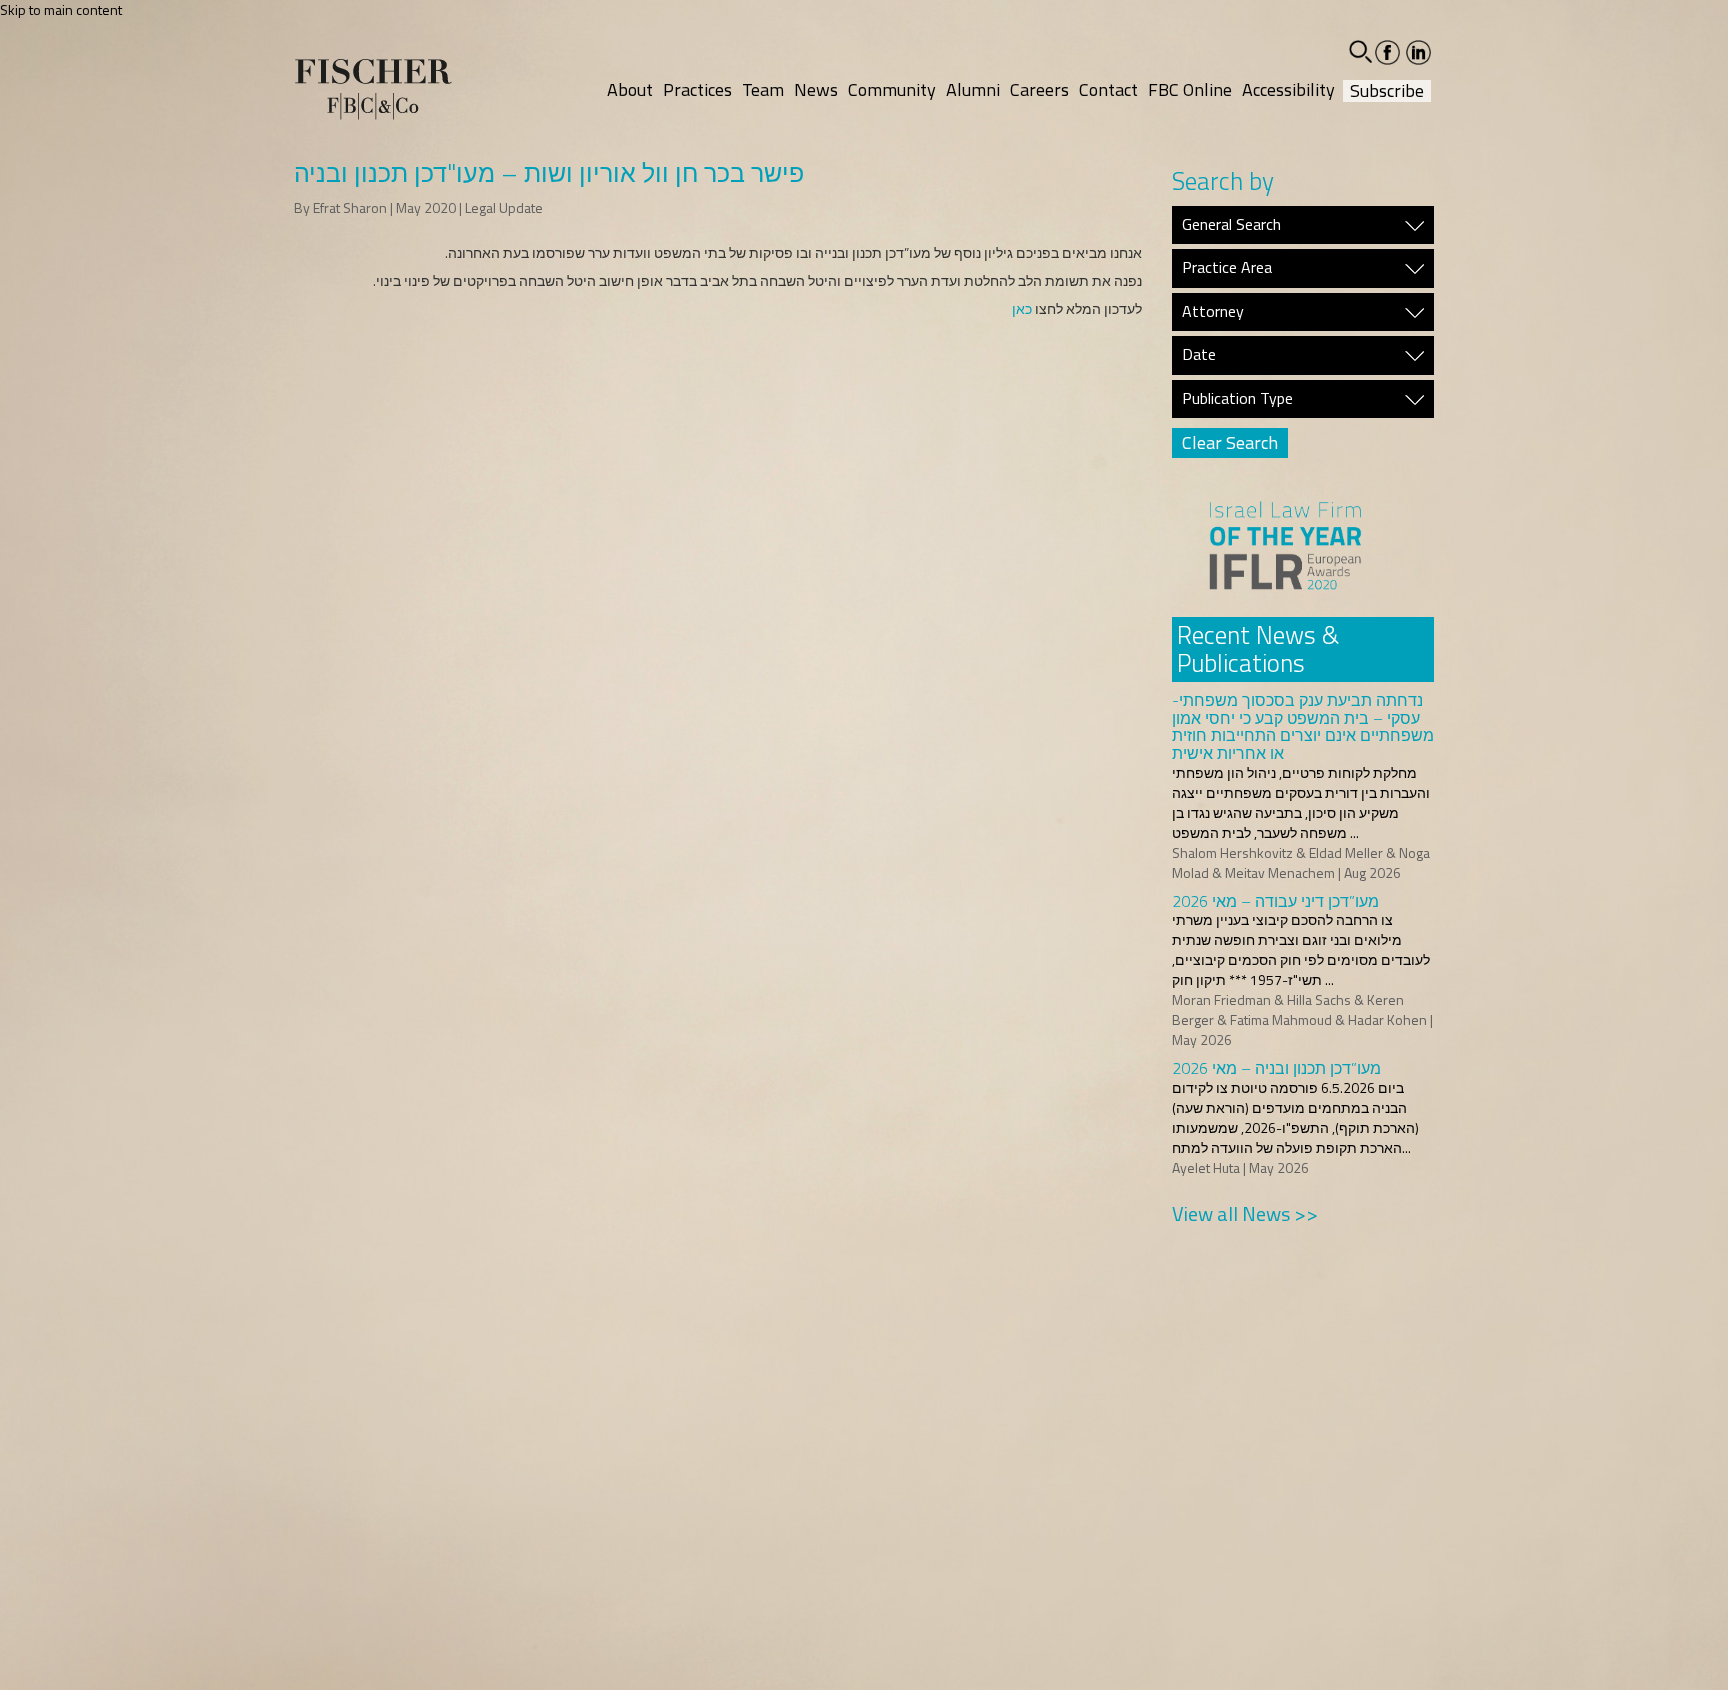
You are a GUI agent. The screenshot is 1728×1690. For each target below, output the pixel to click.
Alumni (973, 89)
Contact (1108, 89)
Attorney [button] (1213, 312)
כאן (1022, 308)
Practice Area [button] (1227, 268)
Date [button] (1199, 355)
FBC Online (1190, 89)
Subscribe (1387, 91)
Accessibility (1288, 89)
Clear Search (1230, 442)
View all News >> (1245, 1213)
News (816, 89)
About (630, 89)
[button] (1360, 51)
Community (892, 89)
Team (763, 89)
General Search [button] (1231, 225)
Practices (697, 89)
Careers (1039, 89)
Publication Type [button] (1237, 399)
